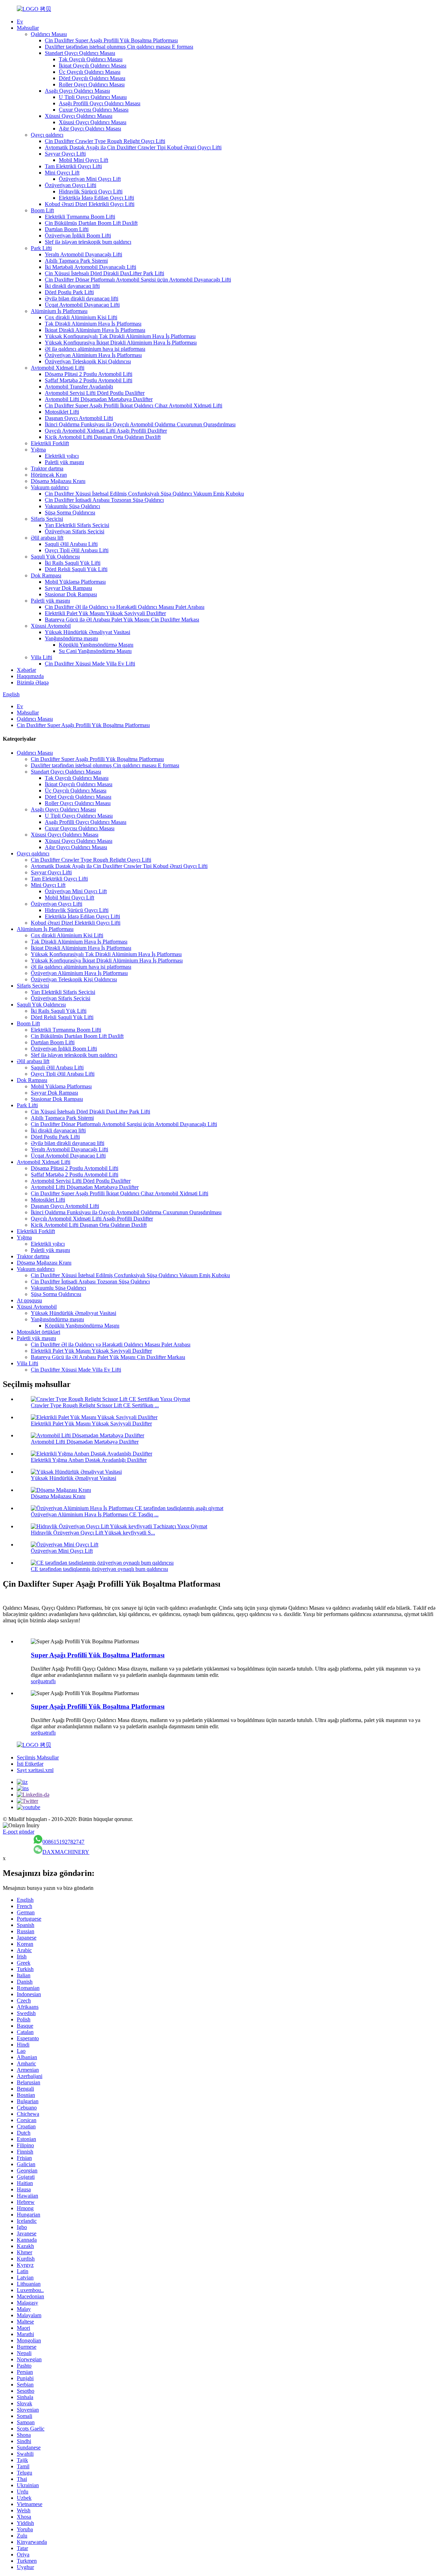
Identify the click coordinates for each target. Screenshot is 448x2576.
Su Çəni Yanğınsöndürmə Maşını (95, 651)
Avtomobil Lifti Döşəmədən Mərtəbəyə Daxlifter (99, 399)
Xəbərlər (26, 670)
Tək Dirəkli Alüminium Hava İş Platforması (93, 324)
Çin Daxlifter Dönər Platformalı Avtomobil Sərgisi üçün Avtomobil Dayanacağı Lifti (138, 280)
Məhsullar (28, 28)
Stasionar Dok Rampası (71, 594)
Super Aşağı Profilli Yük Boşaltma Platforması (98, 1655)
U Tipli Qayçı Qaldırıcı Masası (93, 97)
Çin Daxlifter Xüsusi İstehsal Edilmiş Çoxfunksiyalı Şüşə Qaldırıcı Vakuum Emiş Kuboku (144, 494)
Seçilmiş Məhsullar (38, 1757)
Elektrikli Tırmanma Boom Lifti (80, 217)
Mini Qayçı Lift (62, 173)
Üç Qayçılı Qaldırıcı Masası (90, 72)
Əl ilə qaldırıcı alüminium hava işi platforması (95, 349)
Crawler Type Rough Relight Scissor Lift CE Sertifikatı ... (95, 1405)
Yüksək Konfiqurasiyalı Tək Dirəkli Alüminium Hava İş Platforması (120, 336)
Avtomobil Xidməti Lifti (58, 368)
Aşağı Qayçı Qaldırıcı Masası (77, 91)
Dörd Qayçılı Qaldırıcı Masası (92, 78)
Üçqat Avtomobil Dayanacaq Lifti (82, 305)
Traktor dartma (47, 468)
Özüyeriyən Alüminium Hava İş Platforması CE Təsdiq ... (95, 1514)
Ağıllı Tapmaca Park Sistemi (76, 261)
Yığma (38, 450)
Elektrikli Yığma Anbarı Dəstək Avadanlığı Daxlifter (89, 1460)
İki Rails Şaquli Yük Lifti (73, 563)
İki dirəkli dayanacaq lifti (72, 286)
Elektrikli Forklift (50, 443)
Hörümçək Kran (49, 475)
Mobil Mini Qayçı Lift (83, 160)
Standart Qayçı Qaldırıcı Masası (80, 53)
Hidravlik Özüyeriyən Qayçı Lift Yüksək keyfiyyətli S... (93, 1533)
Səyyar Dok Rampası (68, 588)
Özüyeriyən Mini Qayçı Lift (90, 179)
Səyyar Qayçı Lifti (65, 154)
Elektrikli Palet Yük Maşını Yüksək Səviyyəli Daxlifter (105, 613)
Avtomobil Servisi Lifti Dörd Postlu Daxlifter (95, 393)
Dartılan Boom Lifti (67, 229)
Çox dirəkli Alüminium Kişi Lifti (81, 317)
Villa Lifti (41, 657)
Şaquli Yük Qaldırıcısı (55, 557)
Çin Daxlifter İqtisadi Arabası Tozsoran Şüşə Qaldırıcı (104, 500)
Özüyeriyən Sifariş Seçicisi (75, 531)
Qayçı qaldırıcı (47, 135)
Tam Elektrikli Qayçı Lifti (73, 166)
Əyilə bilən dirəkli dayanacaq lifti (82, 298)
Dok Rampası (46, 575)
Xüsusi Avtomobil (51, 626)
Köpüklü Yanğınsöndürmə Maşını (96, 645)
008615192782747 (63, 1842)
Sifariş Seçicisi (47, 519)
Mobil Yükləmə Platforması (75, 582)
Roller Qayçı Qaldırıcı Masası (92, 84)
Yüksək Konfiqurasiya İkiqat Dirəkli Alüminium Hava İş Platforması (121, 343)
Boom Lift (42, 210)
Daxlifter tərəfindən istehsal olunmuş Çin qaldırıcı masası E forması (119, 47)
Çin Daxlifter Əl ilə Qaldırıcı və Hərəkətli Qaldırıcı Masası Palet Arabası (125, 607)
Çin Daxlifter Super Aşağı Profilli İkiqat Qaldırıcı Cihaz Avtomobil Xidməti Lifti (134, 405)
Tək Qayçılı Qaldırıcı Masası (91, 59)
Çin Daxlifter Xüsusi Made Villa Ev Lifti (90, 664)
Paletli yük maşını (64, 462)
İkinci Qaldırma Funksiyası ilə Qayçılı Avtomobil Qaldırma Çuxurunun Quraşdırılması (140, 424)
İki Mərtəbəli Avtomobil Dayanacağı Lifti (90, 267)
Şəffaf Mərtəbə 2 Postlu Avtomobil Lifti (89, 380)
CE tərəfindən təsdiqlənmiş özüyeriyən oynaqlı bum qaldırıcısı (99, 1569)
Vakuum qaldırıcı (50, 487)
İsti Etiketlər (30, 1764)
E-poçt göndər (19, 1832)
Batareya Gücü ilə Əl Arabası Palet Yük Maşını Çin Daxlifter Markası (122, 620)
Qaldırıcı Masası (49, 34)
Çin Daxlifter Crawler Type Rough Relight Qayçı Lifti (105, 141)
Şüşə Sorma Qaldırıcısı (70, 513)
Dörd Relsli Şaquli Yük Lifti (76, 569)
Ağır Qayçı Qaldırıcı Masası (90, 129)
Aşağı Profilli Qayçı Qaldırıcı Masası (100, 103)
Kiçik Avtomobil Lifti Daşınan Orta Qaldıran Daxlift (103, 437)
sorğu (37, 1681)
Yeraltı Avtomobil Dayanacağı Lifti (83, 254)
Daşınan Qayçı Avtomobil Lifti (79, 418)
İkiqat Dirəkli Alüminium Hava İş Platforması (95, 330)
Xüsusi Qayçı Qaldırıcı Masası (79, 116)
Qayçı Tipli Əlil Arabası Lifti (77, 550)
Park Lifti (41, 248)
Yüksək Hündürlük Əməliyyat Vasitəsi (87, 632)
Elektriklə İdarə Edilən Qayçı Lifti (96, 198)
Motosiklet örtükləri (38, 1332)
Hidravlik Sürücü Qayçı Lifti (91, 191)
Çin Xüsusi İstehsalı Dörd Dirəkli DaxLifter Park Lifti (104, 273)
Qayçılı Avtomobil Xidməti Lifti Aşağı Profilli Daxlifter (106, 431)
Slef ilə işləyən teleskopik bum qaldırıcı (88, 242)
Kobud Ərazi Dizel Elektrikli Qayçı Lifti (90, 204)
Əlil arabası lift (47, 538)
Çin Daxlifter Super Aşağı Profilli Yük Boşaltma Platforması (111, 40)
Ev (20, 22)
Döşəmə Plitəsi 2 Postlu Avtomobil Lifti (89, 374)
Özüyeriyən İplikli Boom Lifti (78, 236)
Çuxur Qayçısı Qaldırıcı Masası (94, 110)
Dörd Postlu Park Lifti (69, 292)
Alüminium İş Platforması (59, 311)
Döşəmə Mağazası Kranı (58, 481)
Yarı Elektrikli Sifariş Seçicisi (77, 525)
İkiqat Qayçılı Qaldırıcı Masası (93, 66)
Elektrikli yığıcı (62, 456)
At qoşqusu (29, 1300)
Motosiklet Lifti (62, 412)
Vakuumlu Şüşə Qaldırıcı (72, 506)
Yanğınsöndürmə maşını (71, 638)
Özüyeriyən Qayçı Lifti (71, 185)
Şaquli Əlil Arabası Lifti (71, 544)
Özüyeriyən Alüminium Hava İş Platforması (93, 355)
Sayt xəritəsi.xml (35, 1770)
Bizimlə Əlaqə (33, 682)
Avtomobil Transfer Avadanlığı (79, 387)
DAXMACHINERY (66, 1852)
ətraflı (49, 1681)
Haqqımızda (30, 676)
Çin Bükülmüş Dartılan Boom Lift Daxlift (91, 223)
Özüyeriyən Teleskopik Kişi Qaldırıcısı (88, 361)
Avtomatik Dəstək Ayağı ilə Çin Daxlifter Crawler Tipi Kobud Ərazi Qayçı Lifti (133, 147)
